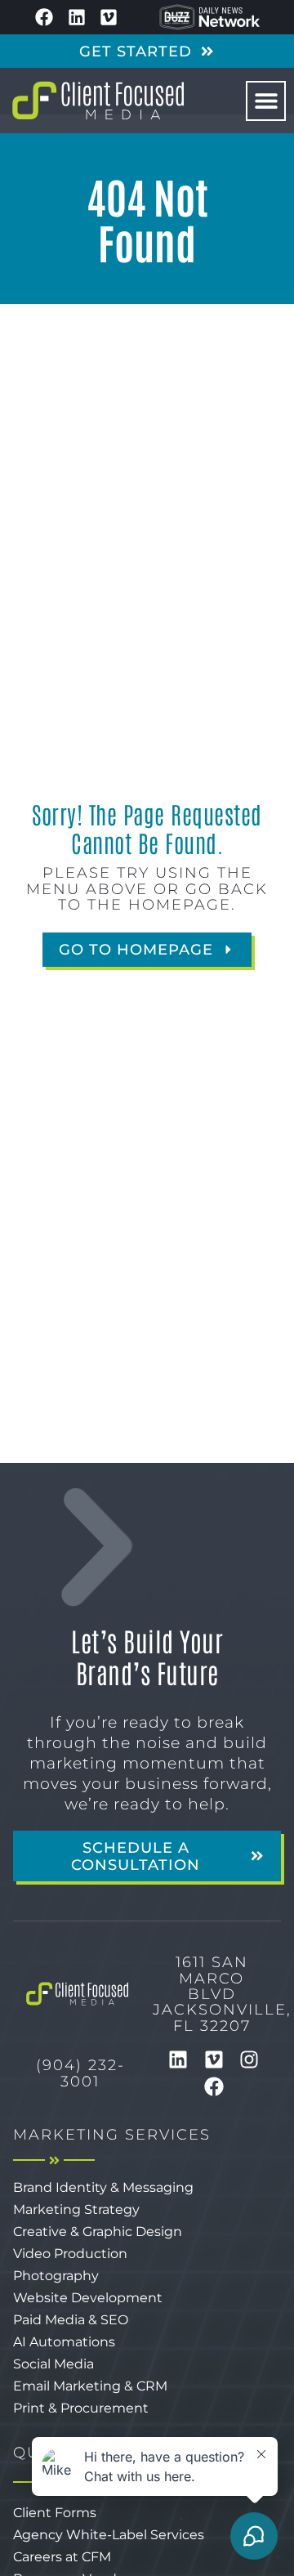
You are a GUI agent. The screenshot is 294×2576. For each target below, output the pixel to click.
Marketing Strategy (76, 2209)
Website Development (88, 2298)
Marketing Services (112, 2134)
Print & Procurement (81, 2408)
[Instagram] (249, 2059)
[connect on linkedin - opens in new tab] (178, 2059)
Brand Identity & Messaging (103, 2187)
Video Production (70, 2254)
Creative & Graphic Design (98, 2232)
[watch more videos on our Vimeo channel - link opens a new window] (109, 17)
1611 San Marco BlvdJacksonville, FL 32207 (222, 1993)
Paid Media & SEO (71, 2320)
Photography (56, 2276)
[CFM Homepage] (98, 101)
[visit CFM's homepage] (77, 1994)
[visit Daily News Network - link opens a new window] (210, 17)
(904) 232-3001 (80, 2073)
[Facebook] (214, 2087)
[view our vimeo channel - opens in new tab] (214, 2059)
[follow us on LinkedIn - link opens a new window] (77, 17)
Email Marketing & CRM (90, 2386)
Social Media (53, 2364)
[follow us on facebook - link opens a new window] (44, 17)
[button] (266, 101)
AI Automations (64, 2342)
